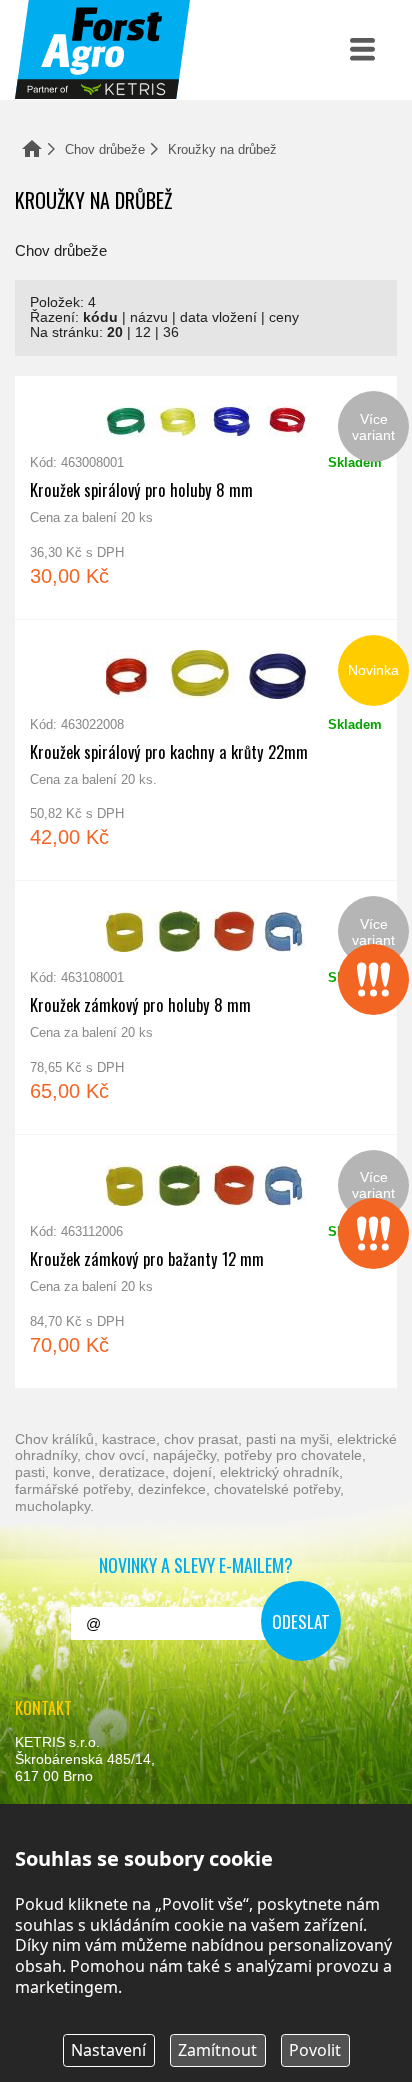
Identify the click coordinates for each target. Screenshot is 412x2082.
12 (143, 332)
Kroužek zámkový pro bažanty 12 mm (206, 1261)
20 (115, 332)
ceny (284, 317)
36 (171, 332)
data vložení (218, 317)
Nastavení (108, 2050)
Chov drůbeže (105, 149)
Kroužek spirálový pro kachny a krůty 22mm (206, 750)
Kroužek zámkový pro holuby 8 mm (206, 1007)
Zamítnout (217, 2050)
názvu (149, 317)
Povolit (315, 2050)
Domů (32, 148)
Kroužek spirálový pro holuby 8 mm (206, 497)
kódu (100, 317)
